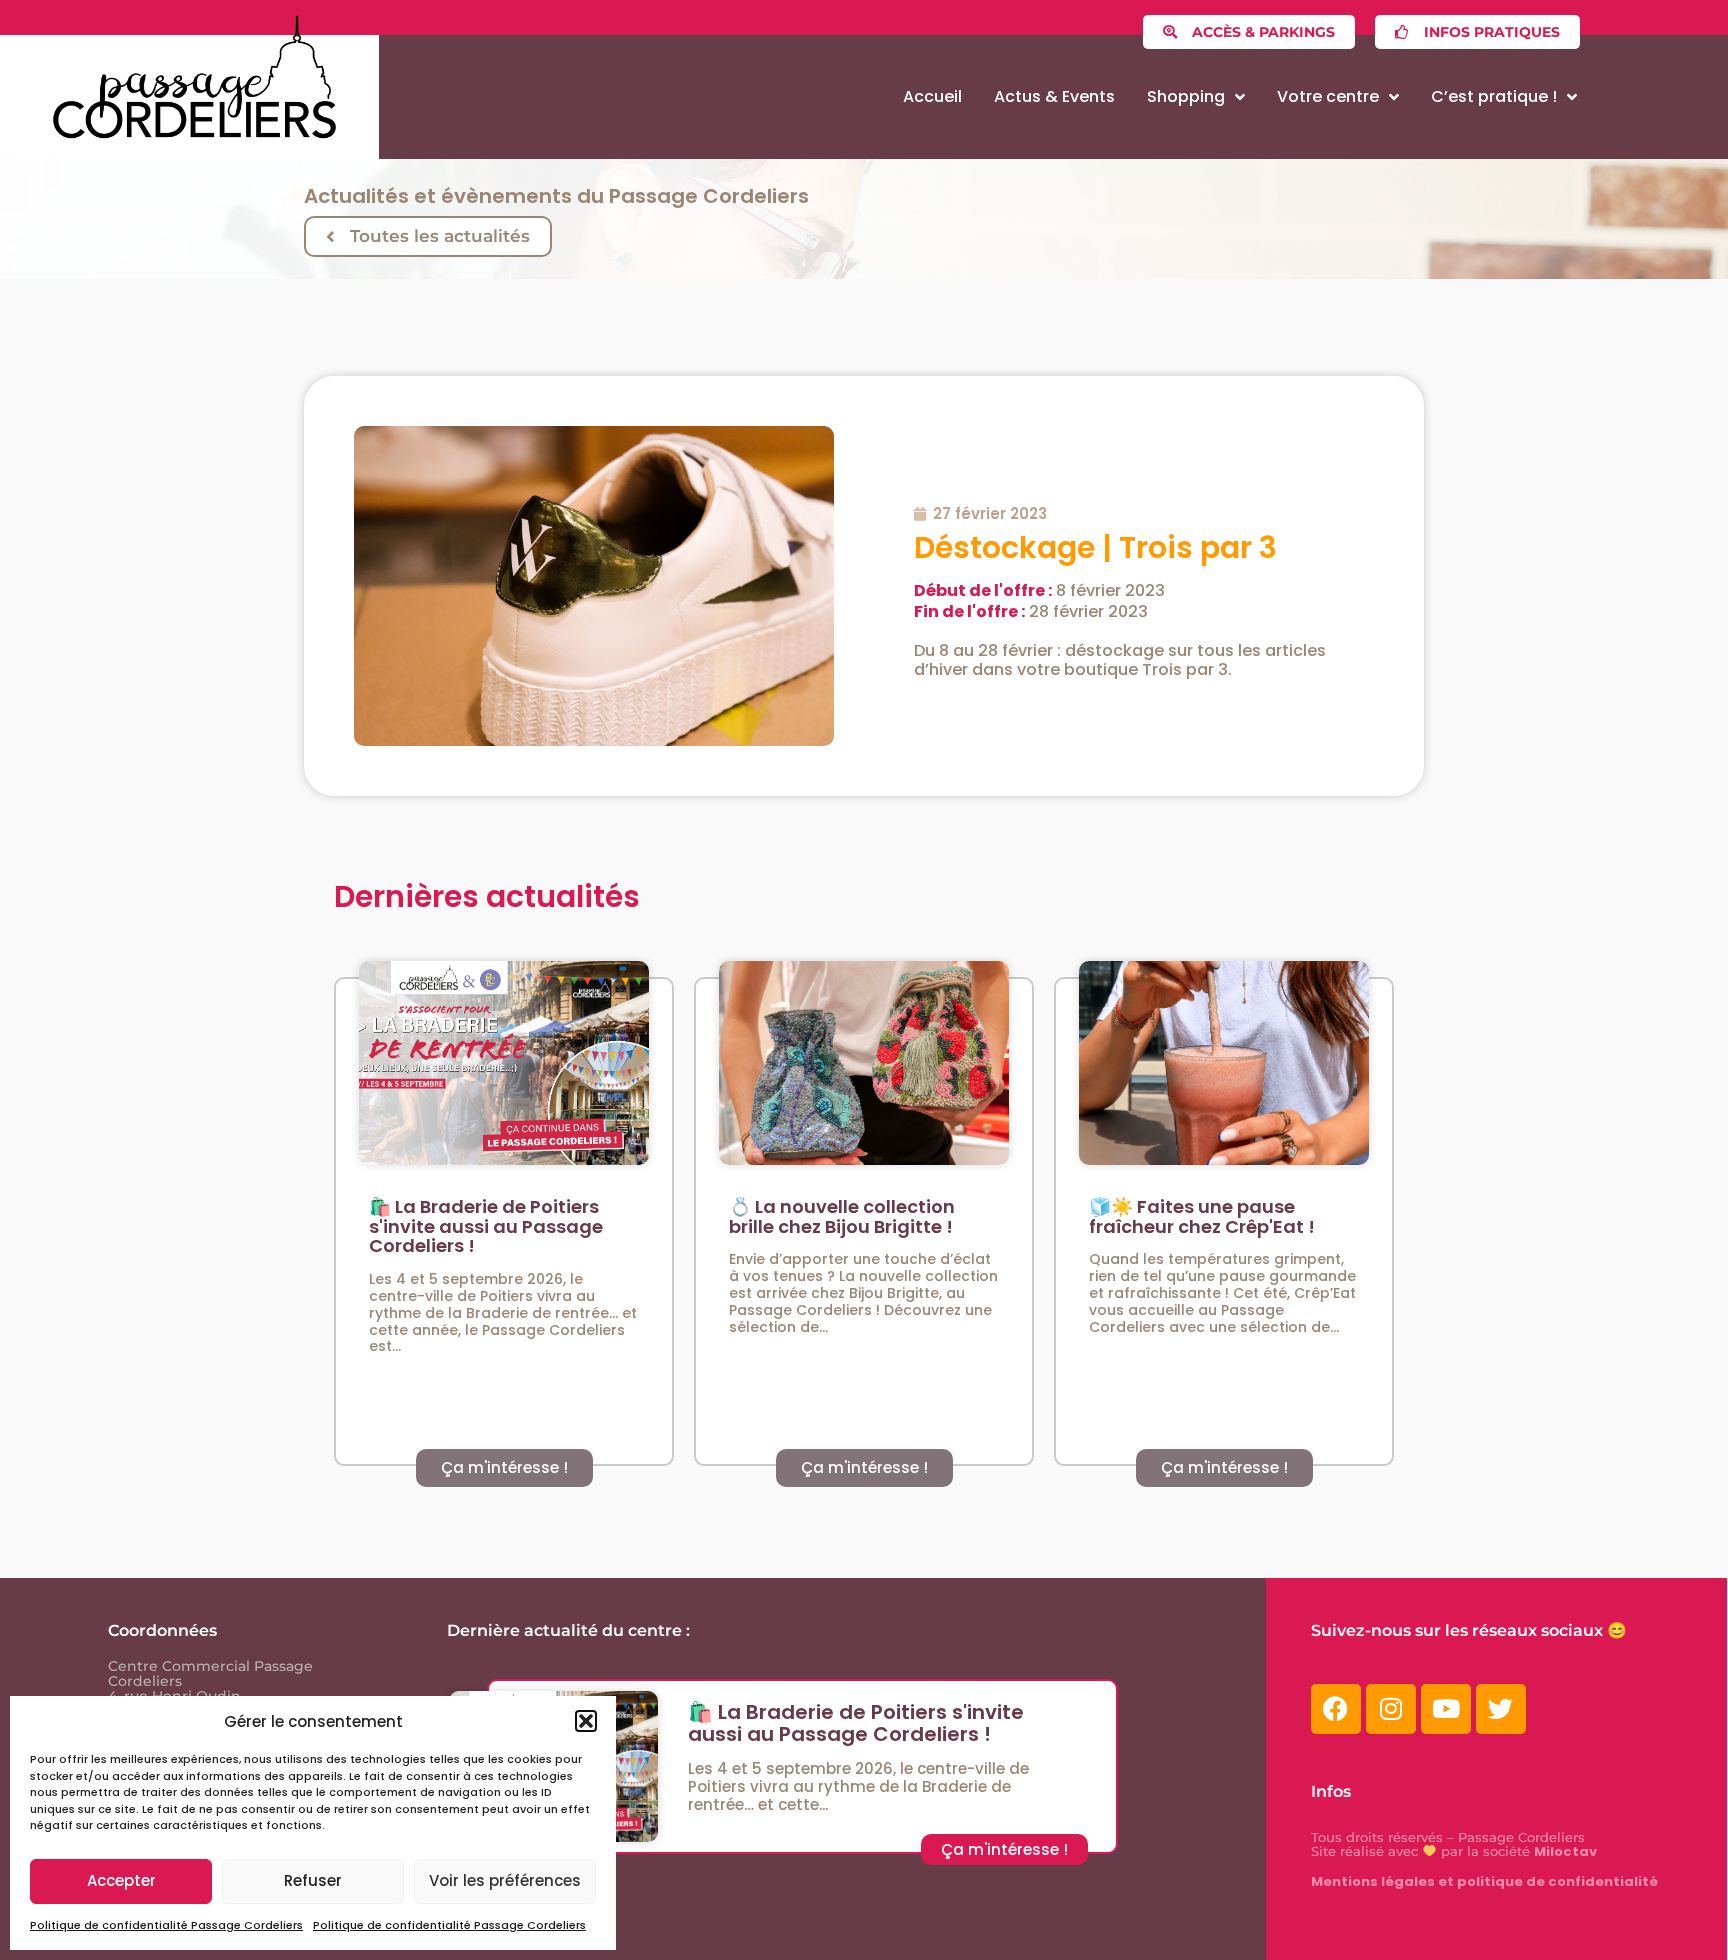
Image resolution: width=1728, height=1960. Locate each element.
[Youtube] (1446, 1709)
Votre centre (1328, 96)
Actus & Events (1054, 96)
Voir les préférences (505, 1880)
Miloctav (1565, 1851)
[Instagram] (1391, 1709)
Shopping (1186, 96)
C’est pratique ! (1494, 96)
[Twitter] (1501, 1709)
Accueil (932, 96)
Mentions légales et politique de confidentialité (1484, 1881)
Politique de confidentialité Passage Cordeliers (166, 1925)
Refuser (313, 1880)
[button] (586, 1721)
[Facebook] (1336, 1709)
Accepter (121, 1880)
